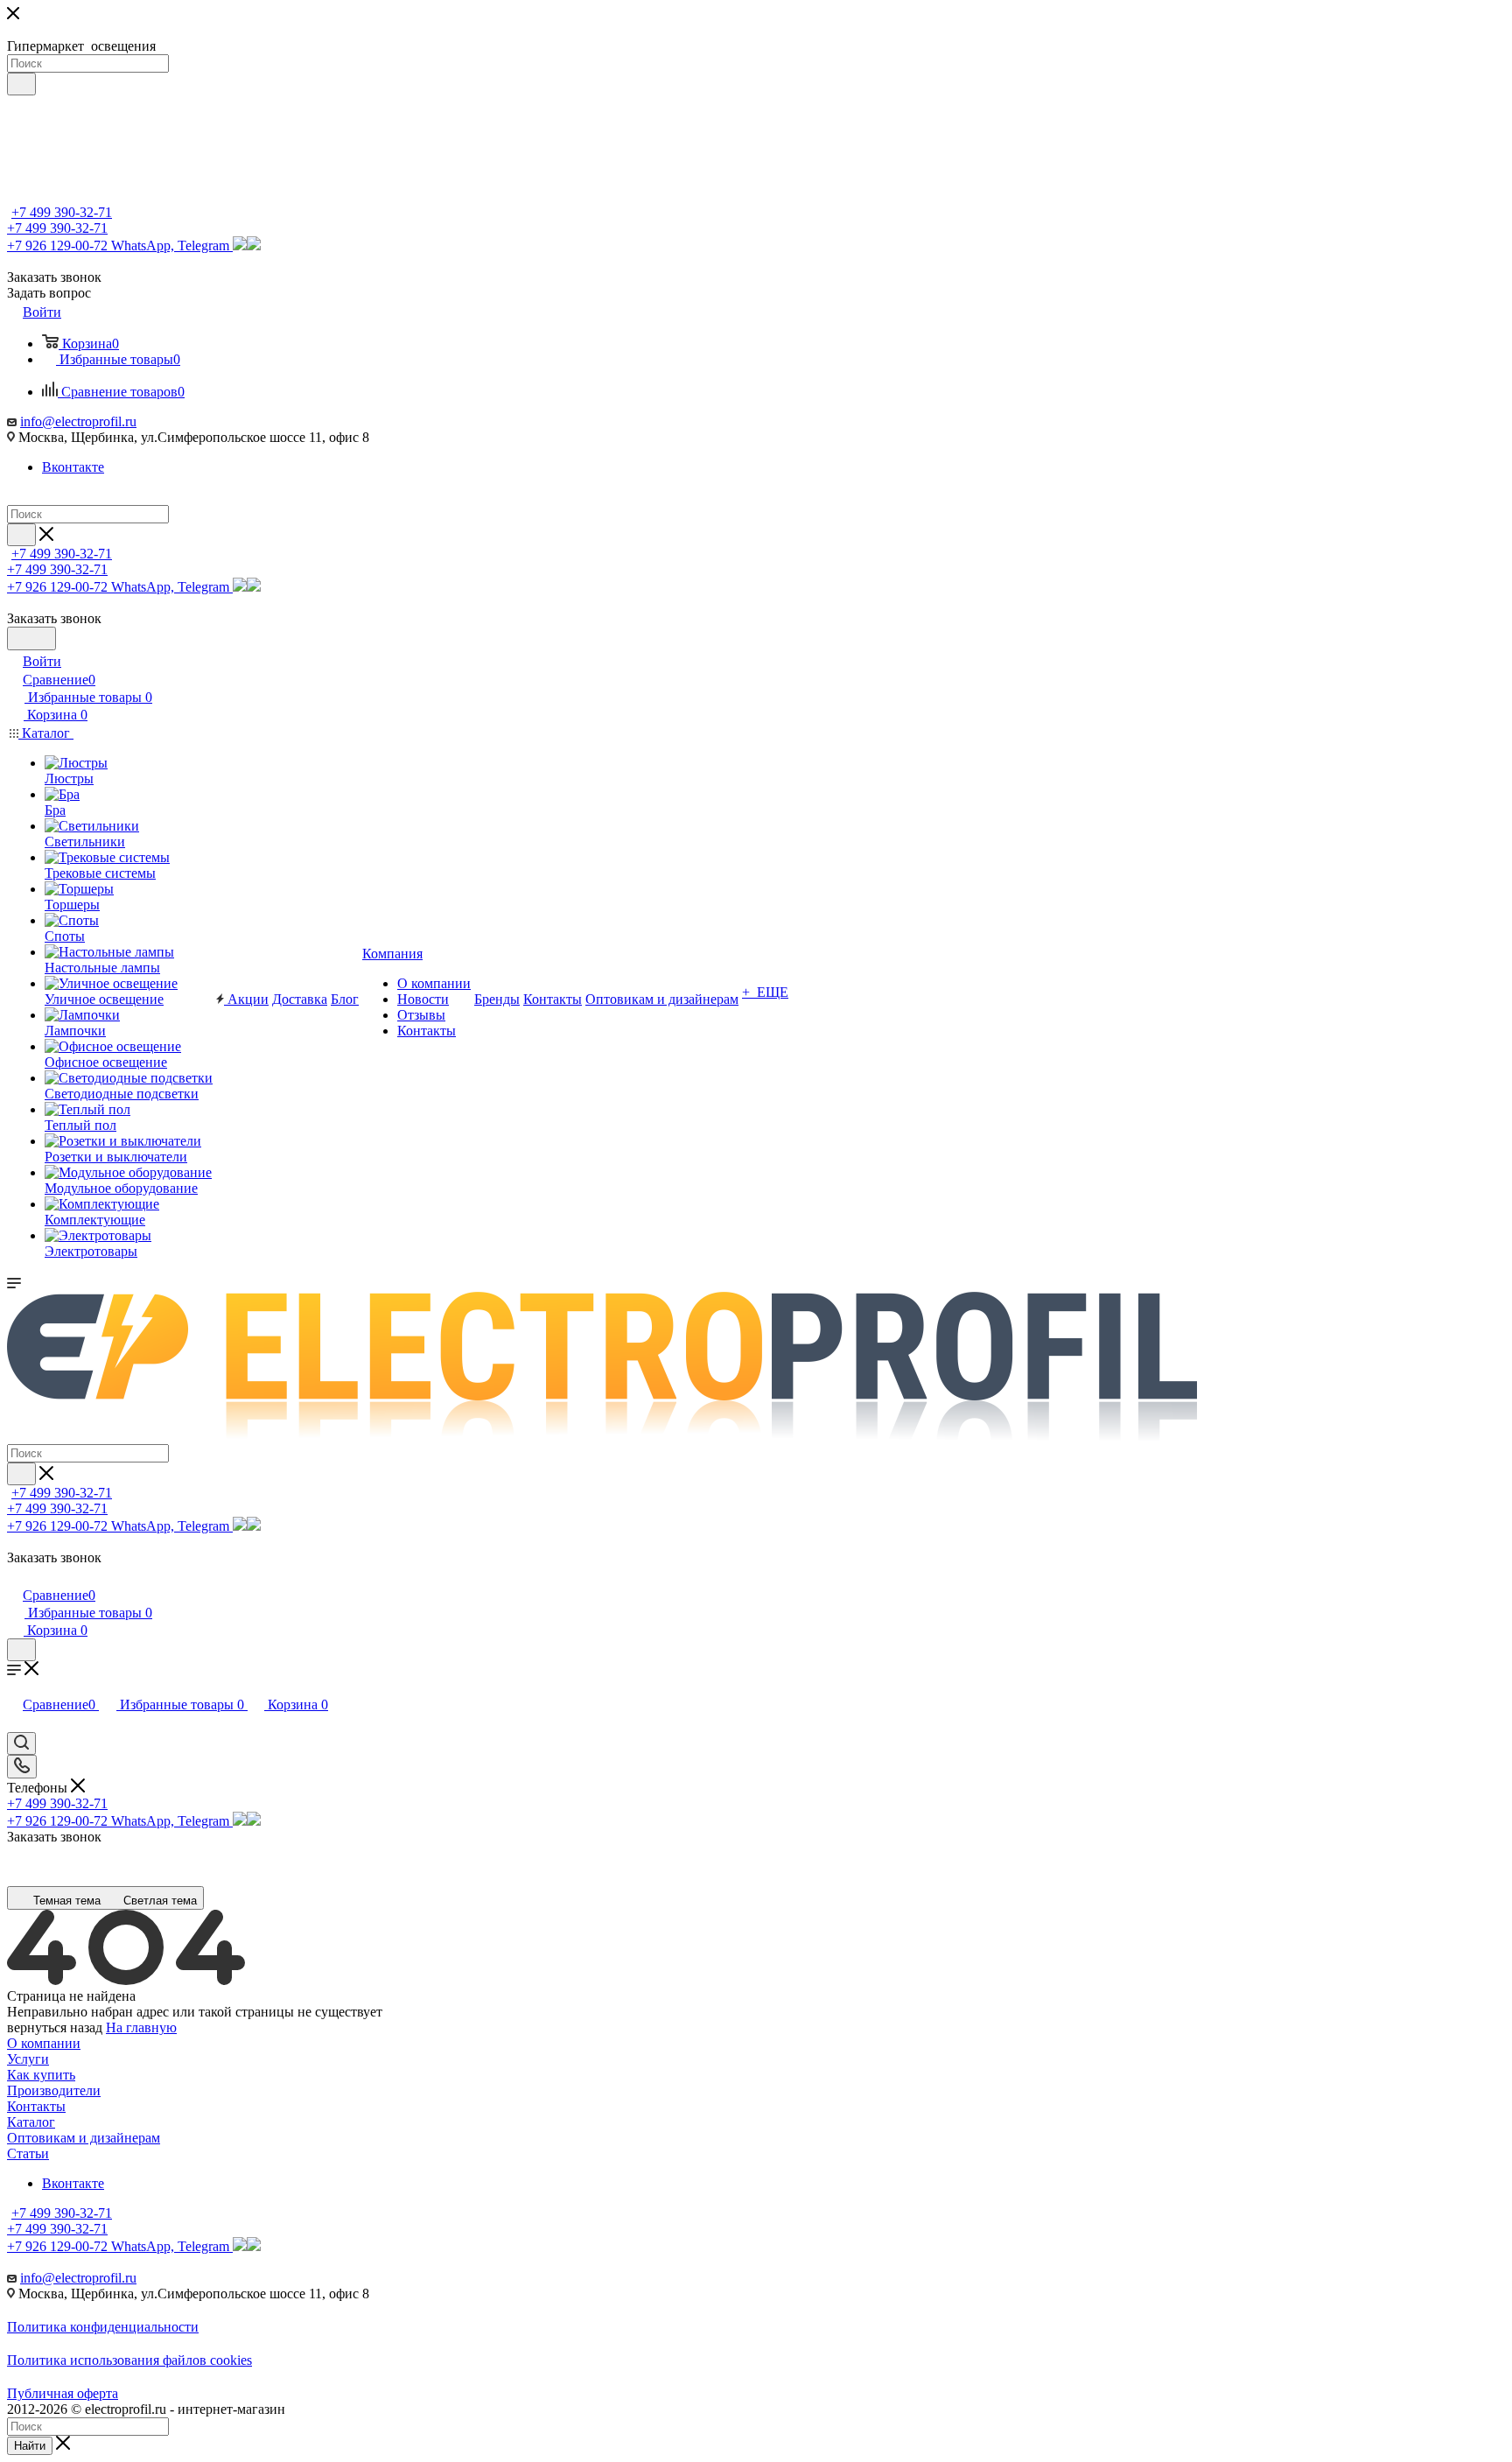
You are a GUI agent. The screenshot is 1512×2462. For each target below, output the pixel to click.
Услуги (28, 2059)
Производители (54, 2090)
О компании (44, 2043)
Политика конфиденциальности (103, 2327)
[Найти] (21, 84)
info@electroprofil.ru (78, 421)
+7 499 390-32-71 (62, 212)
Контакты (36, 2106)
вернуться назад (55, 2027)
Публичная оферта (63, 2393)
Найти (30, 2446)
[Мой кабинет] (15, 1577)
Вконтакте (73, 467)
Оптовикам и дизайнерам (84, 2138)
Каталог (31, 2122)
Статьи (28, 2153)
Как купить (41, 2075)
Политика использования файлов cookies (129, 2360)
